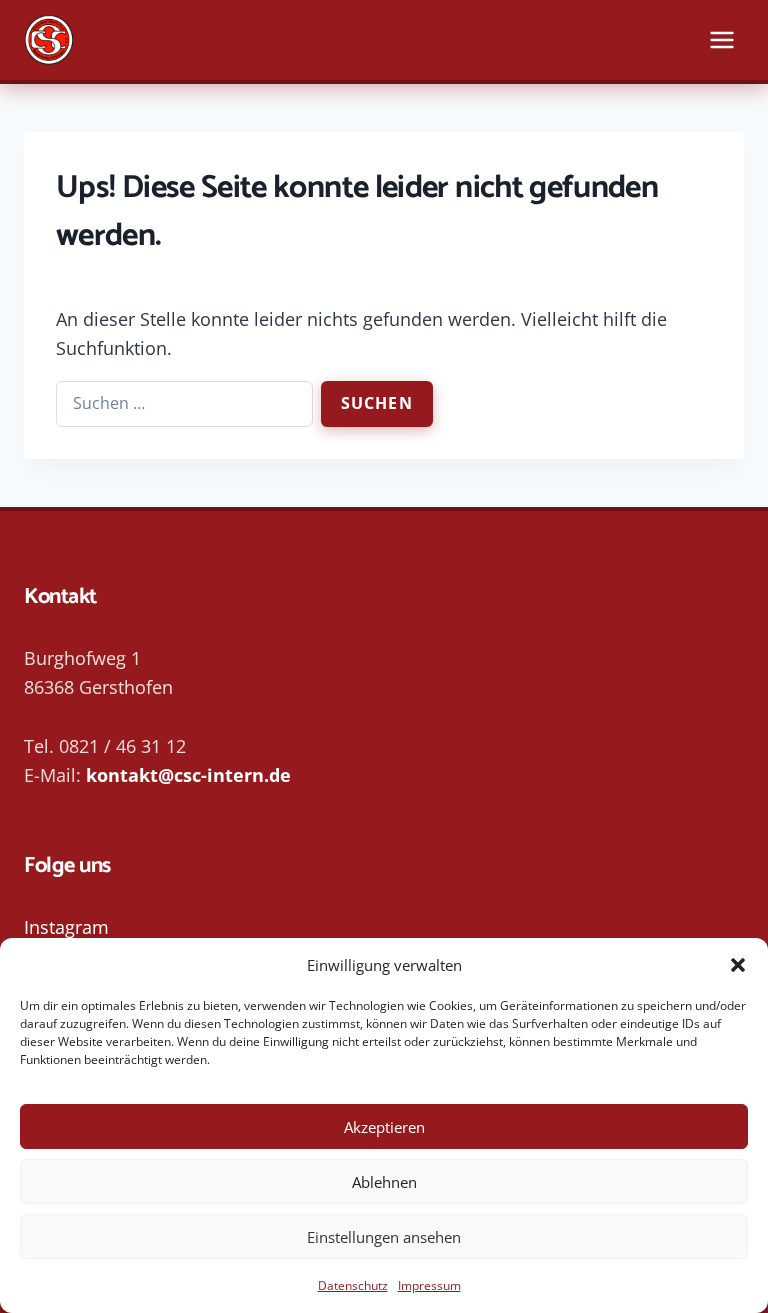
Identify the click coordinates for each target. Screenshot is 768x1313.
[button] (738, 965)
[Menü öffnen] (721, 39)
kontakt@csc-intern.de (188, 775)
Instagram (66, 927)
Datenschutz (353, 1285)
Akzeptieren (384, 1127)
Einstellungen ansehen (384, 1237)
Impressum (429, 1285)
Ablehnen (384, 1182)
